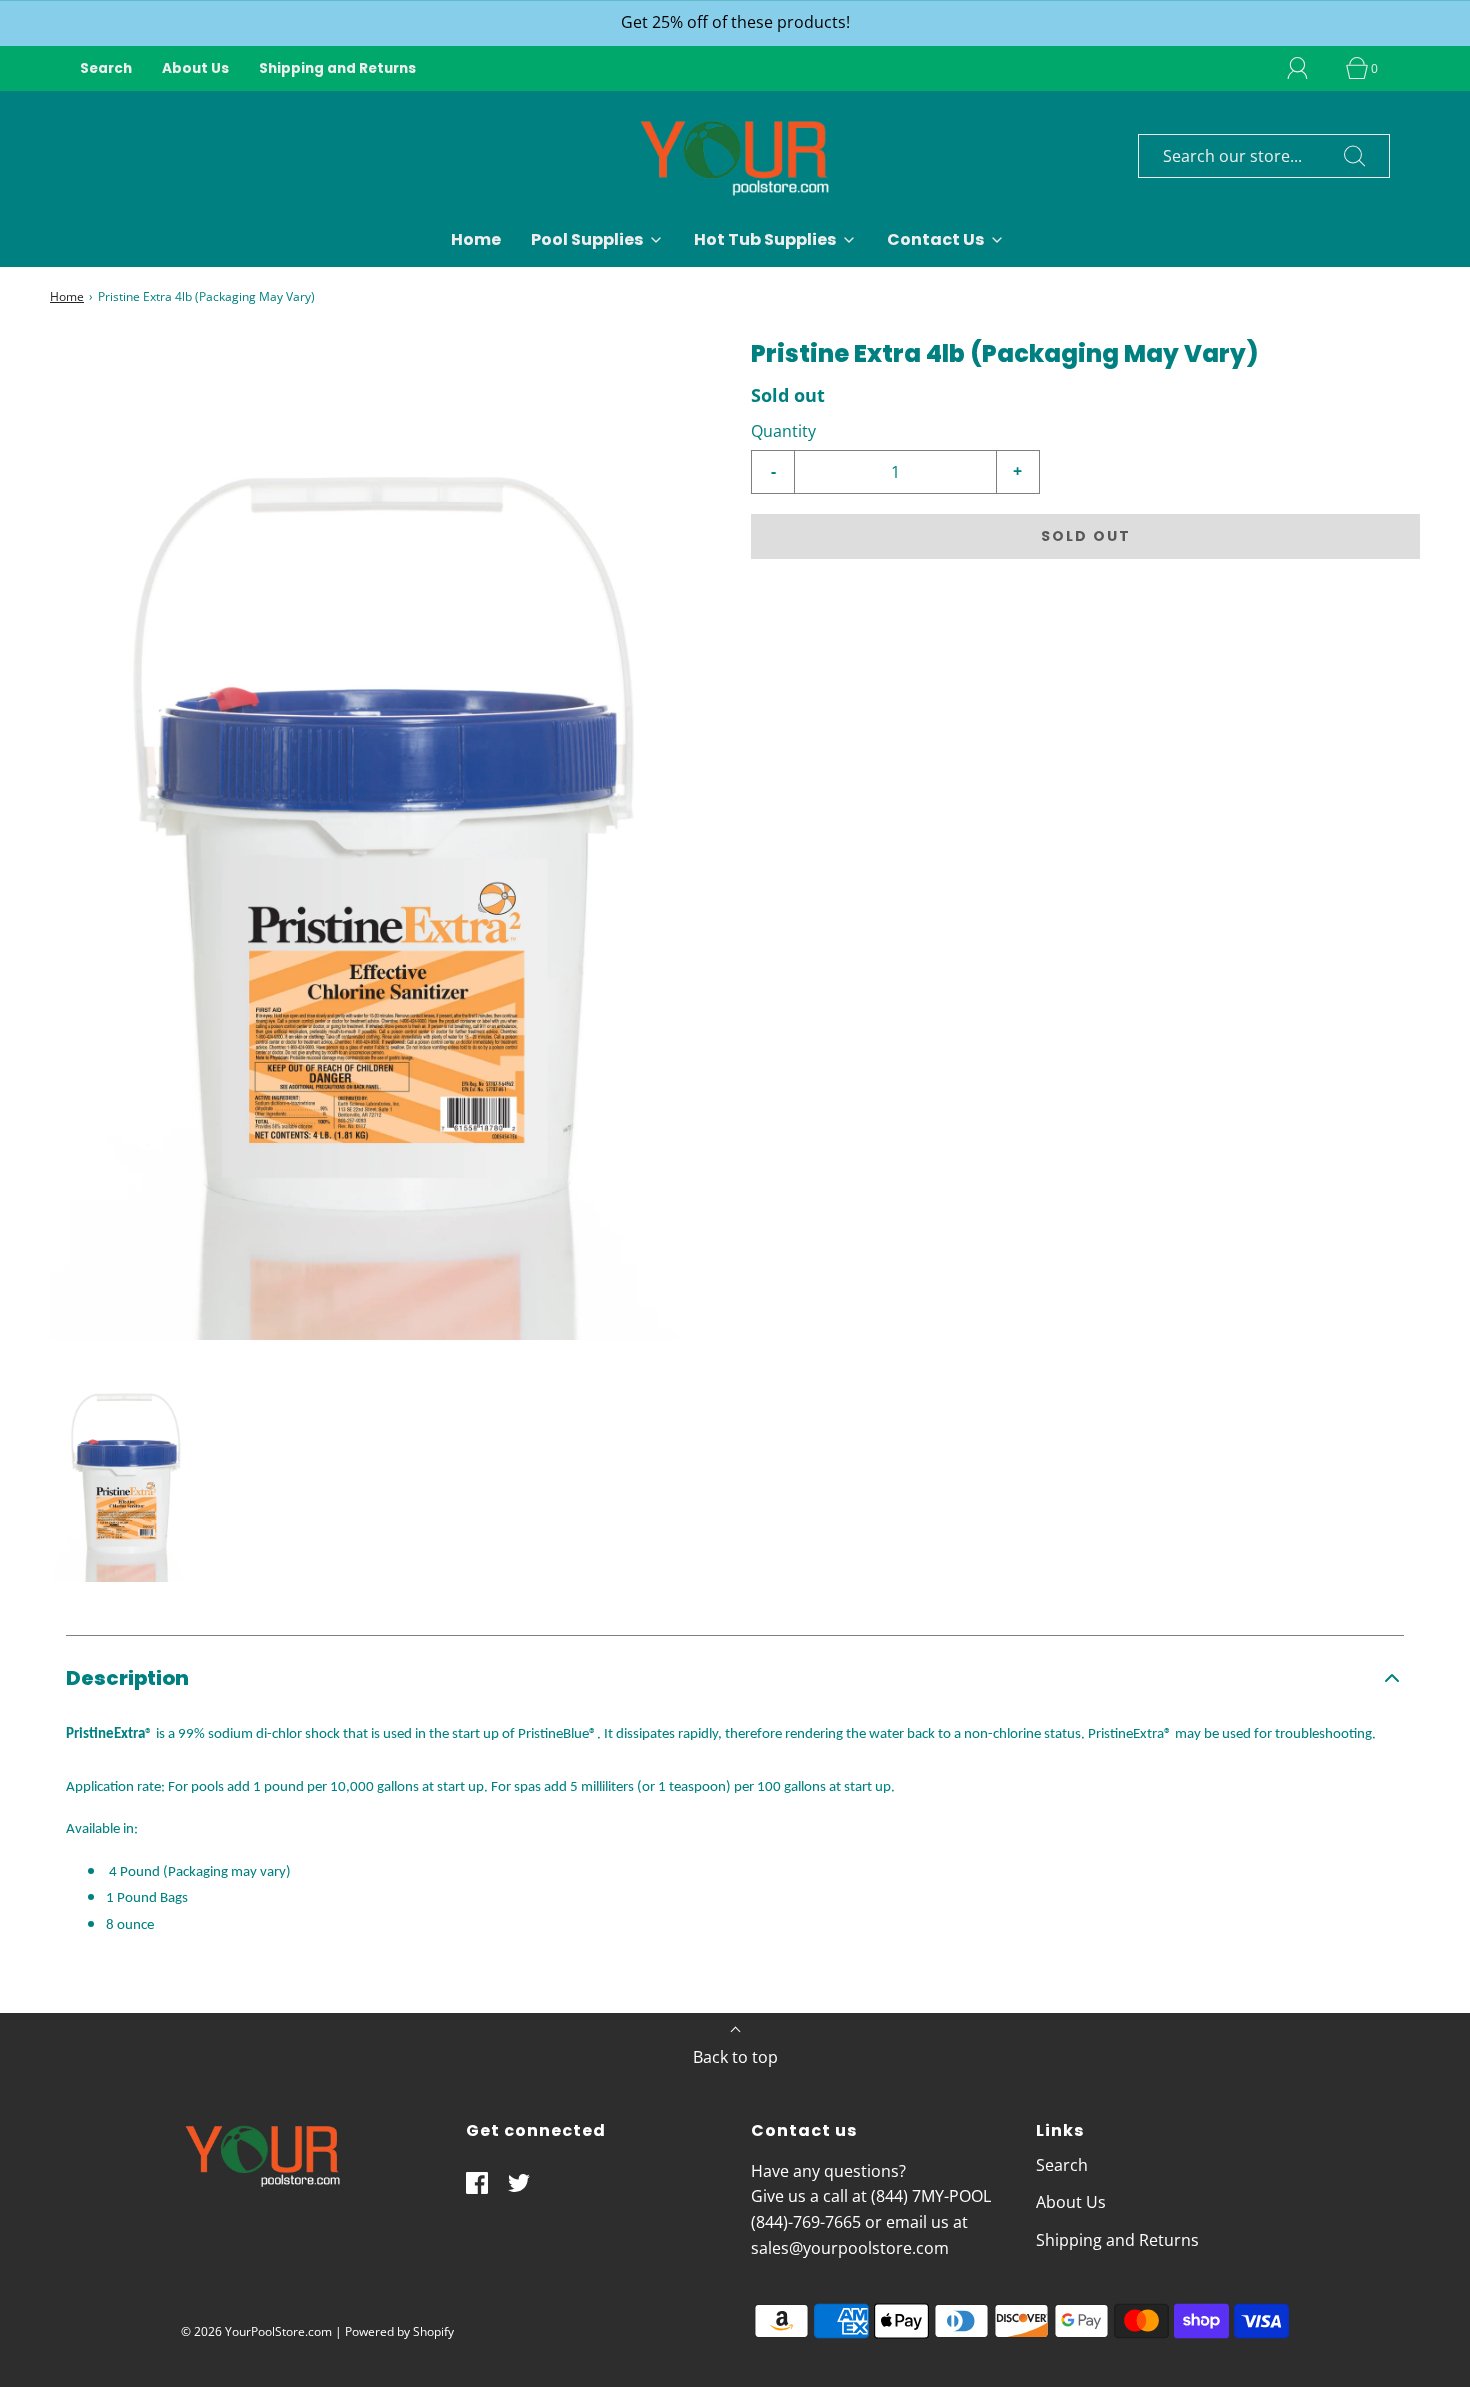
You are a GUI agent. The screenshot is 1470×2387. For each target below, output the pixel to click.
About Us (195, 68)
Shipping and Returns (337, 68)
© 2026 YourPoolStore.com (256, 2331)
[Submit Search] (1355, 156)
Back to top (735, 2057)
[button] (126, 1472)
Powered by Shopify (399, 2331)
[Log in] (1309, 68)
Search (106, 68)
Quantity (783, 431)
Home (476, 239)
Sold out (1086, 536)
